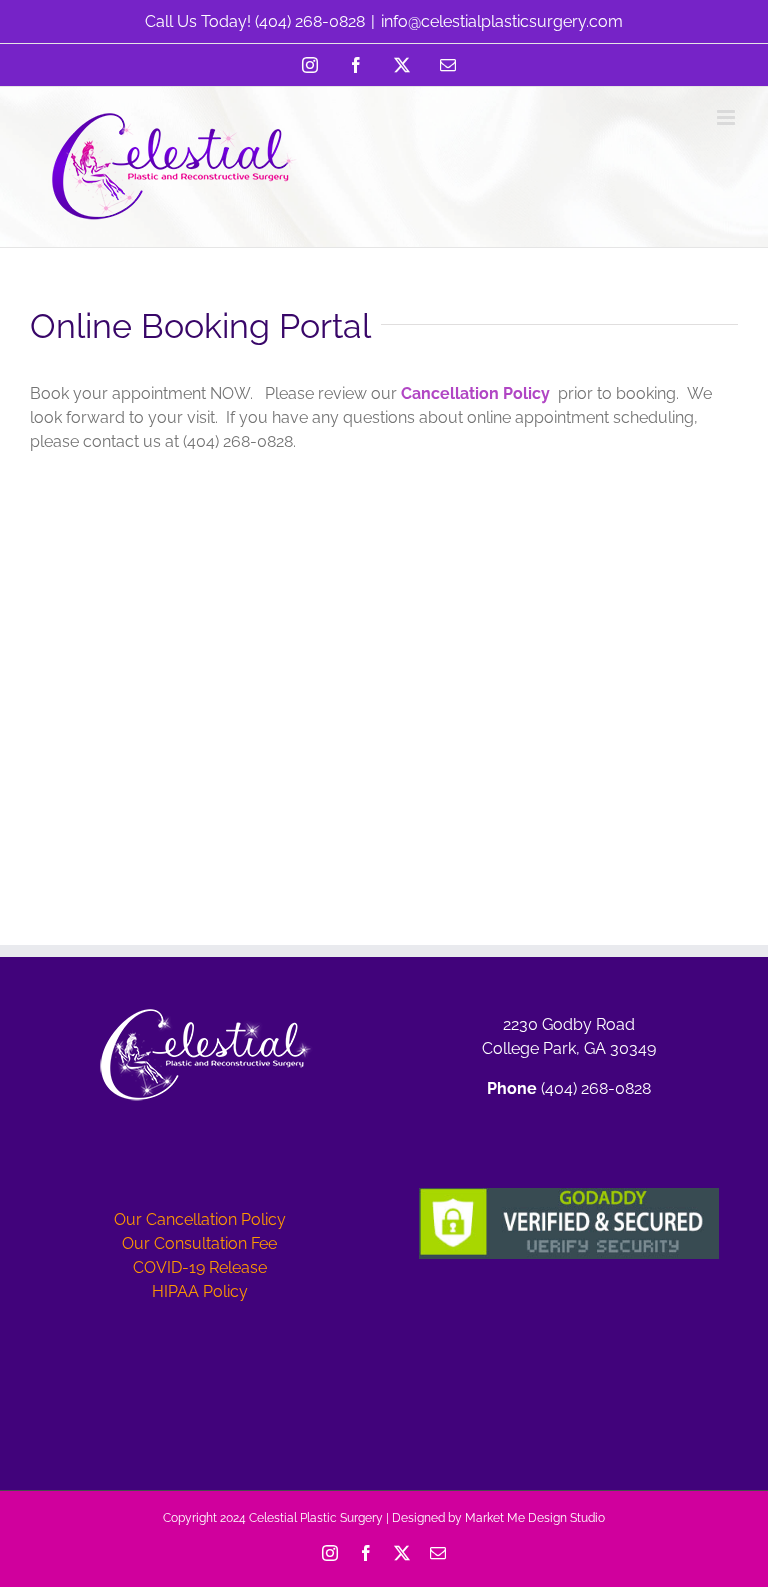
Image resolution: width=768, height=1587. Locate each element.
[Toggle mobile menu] (727, 117)
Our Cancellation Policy (200, 1219)
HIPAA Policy (200, 1291)
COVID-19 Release (200, 1267)
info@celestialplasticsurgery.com (502, 21)
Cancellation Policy (475, 393)
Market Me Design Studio (535, 1518)
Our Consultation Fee (199, 1243)
